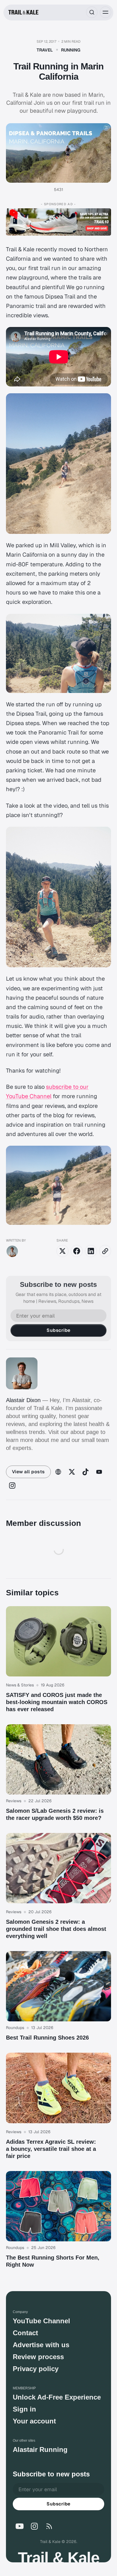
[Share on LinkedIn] (91, 1251)
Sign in (24, 2409)
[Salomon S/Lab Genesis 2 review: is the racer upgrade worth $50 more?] (59, 1773)
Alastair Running (40, 2450)
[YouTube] (99, 1472)
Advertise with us (41, 2345)
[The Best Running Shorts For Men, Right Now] (59, 2220)
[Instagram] (12, 1485)
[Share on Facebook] (77, 1251)
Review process (38, 2357)
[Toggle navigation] (106, 12)
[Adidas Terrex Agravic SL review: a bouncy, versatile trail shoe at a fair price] (59, 2106)
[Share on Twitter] (62, 1251)
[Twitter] (72, 1472)
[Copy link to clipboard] (105, 1251)
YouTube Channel (41, 2321)
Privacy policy (36, 2369)
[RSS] (49, 2526)
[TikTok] (85, 1472)
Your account (34, 2421)
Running (71, 50)
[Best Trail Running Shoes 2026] (59, 1996)
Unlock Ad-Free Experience (57, 2397)
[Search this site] (92, 12)
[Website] (58, 1472)
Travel (45, 50)
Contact (25, 2333)
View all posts (28, 1472)
